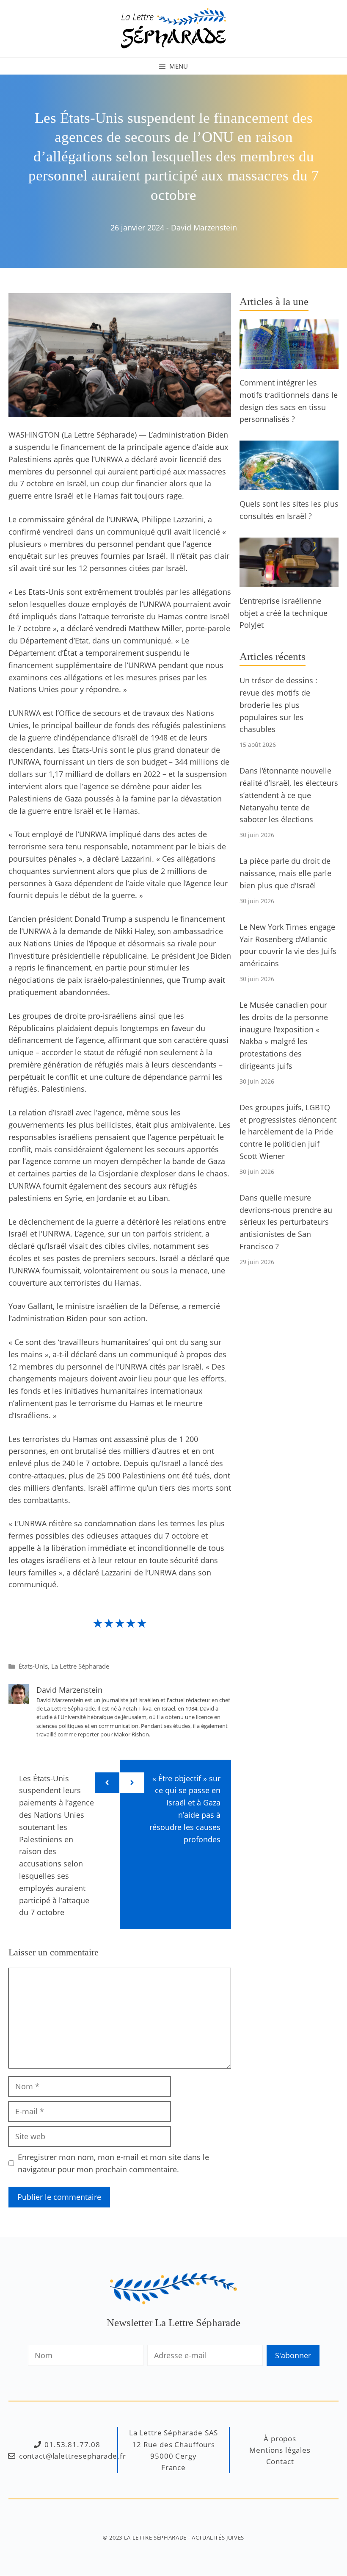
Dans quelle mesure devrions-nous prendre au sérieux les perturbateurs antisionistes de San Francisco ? (286, 1222)
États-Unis (33, 1666)
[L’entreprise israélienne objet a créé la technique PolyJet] (289, 581)
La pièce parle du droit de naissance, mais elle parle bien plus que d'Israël (285, 873)
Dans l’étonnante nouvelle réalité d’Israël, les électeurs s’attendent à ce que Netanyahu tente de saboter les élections (289, 795)
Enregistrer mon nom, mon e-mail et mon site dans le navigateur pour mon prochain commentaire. (113, 2163)
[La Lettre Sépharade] (173, 28)
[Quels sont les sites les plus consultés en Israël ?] (289, 484)
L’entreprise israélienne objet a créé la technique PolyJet (284, 613)
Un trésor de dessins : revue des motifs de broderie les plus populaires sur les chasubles (278, 705)
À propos (280, 2439)
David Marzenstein (204, 227)
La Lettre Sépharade (80, 1666)
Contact (280, 2461)
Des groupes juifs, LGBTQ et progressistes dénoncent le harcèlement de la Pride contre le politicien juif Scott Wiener (288, 1132)
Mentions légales (280, 2450)
